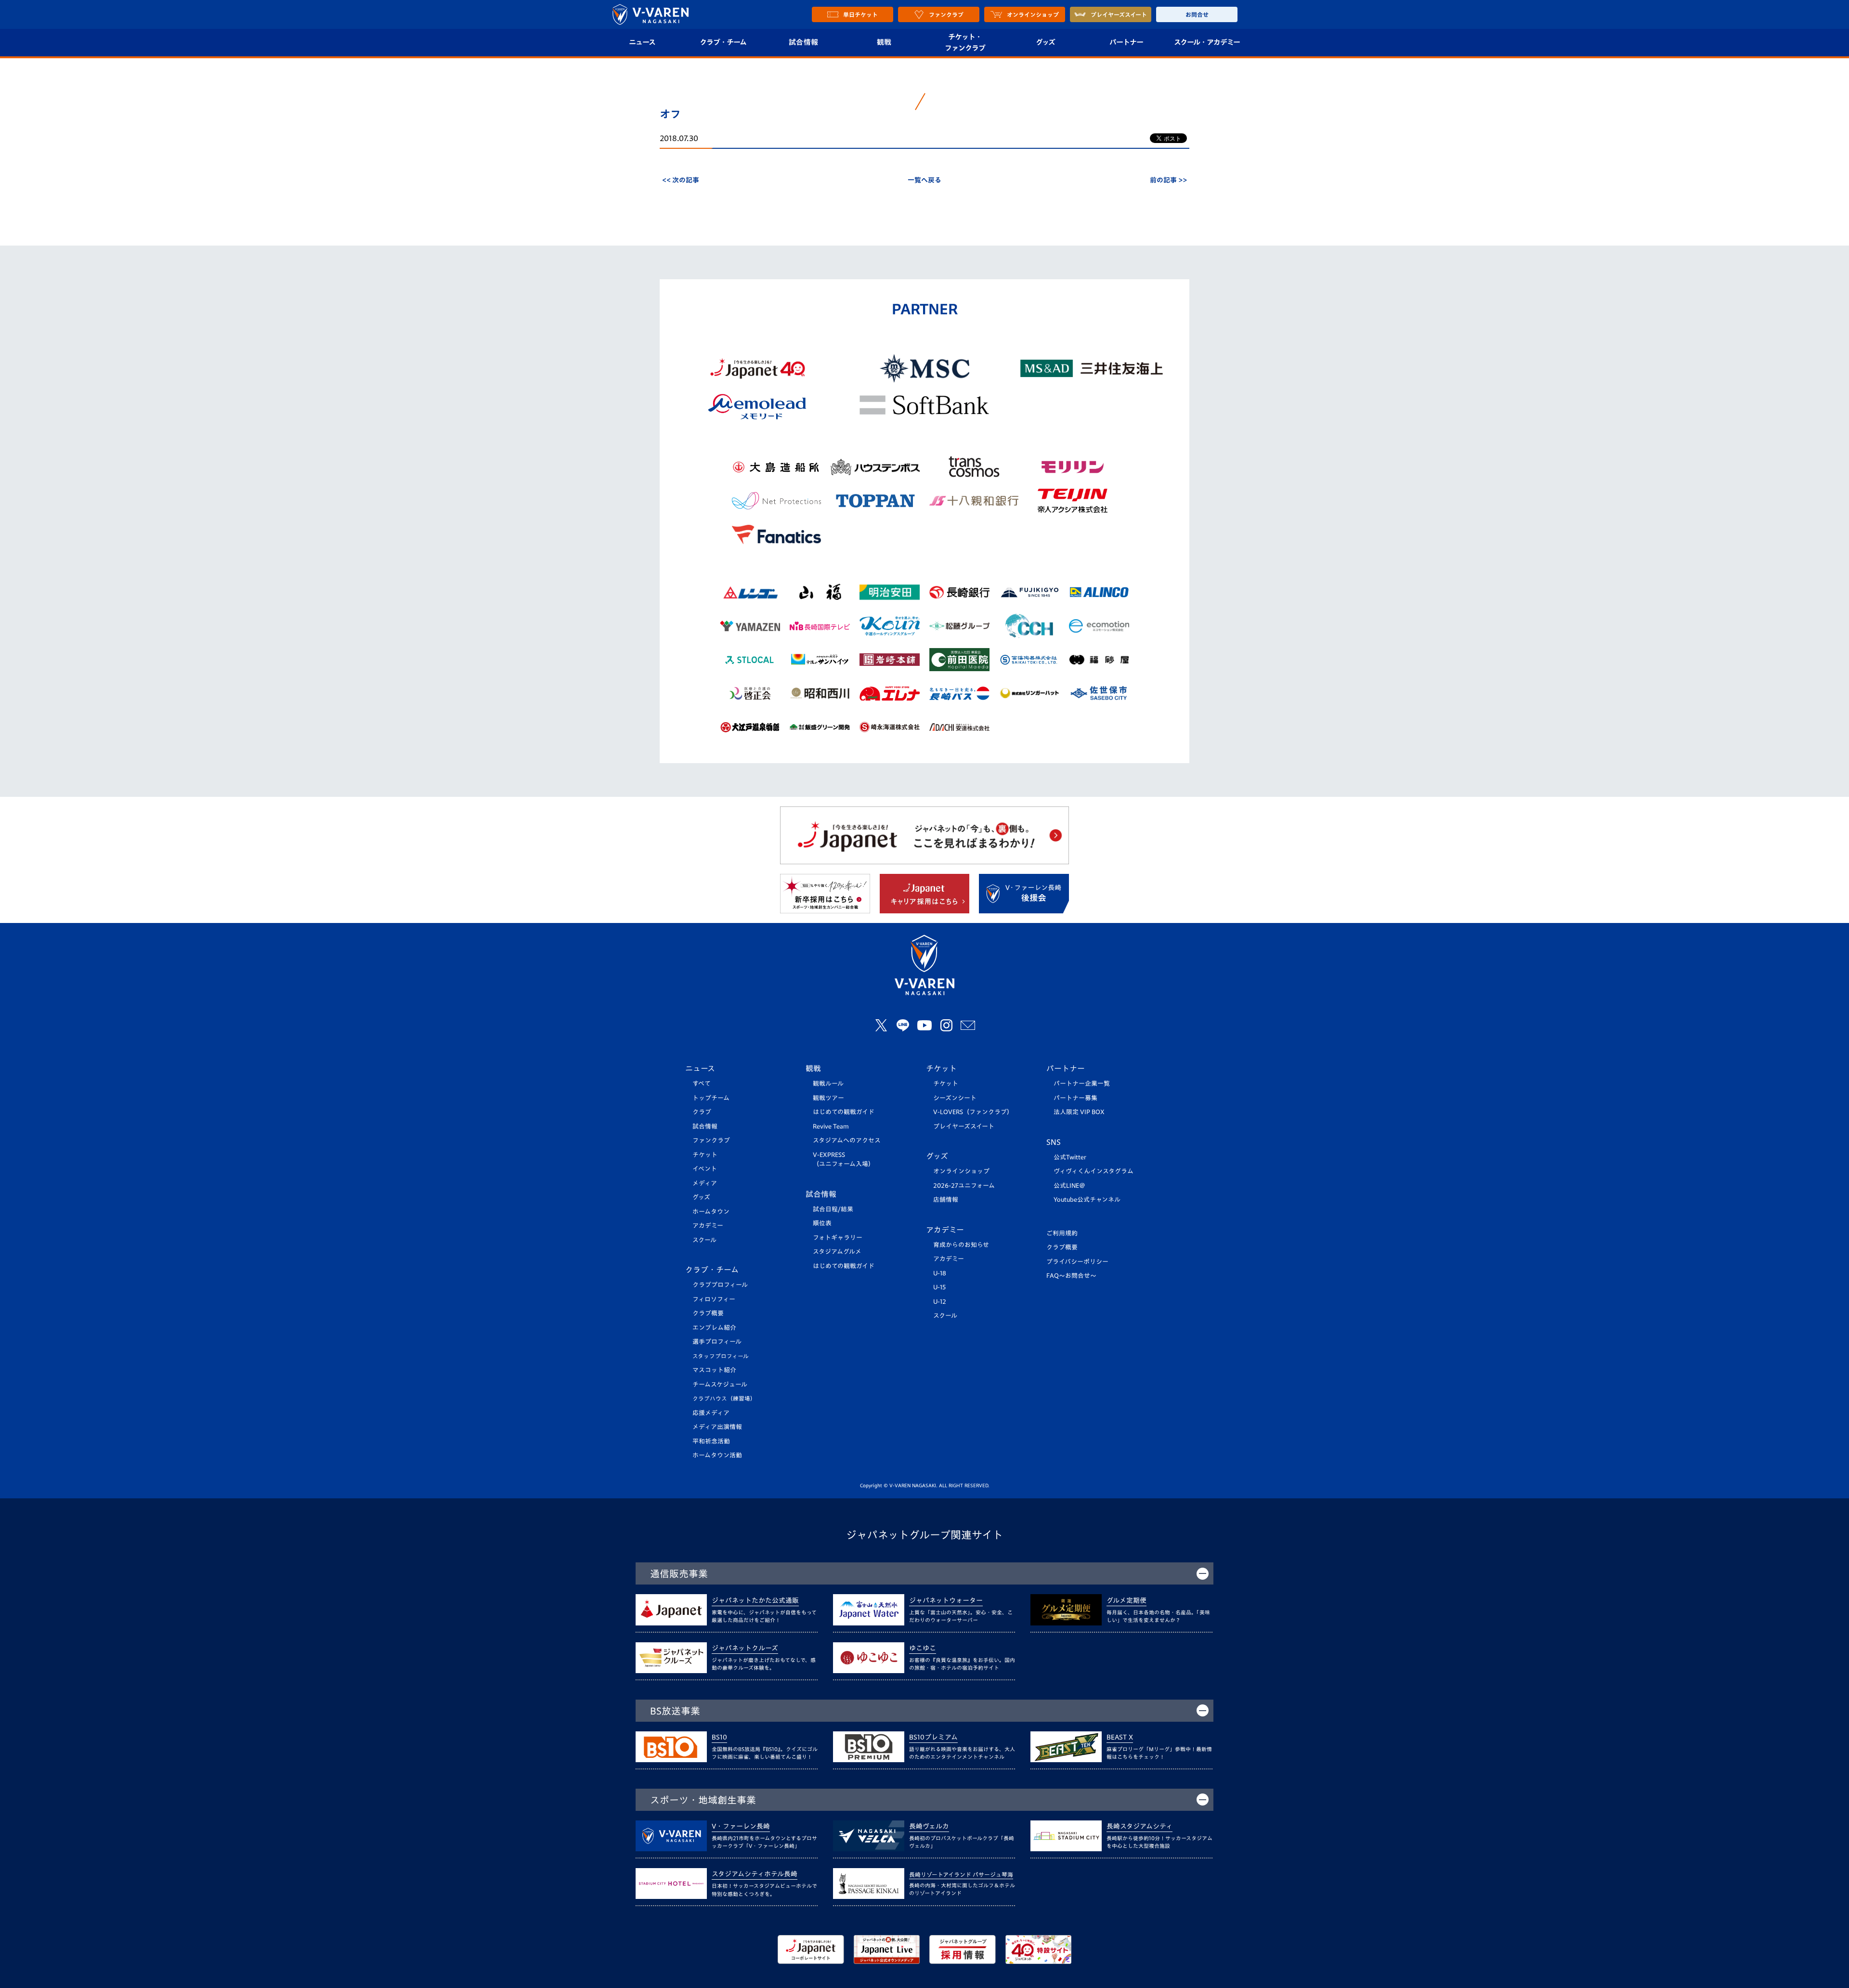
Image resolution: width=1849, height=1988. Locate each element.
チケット (705, 1155)
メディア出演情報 (717, 1427)
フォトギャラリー (838, 1238)
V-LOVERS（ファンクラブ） (973, 1112)
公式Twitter (1070, 1157)
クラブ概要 (708, 1313)
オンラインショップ (961, 1171)
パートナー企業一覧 (1082, 1084)
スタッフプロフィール (721, 1356)
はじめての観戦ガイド (844, 1112)
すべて (702, 1084)
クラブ (702, 1112)
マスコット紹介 (714, 1370)
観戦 (884, 42)
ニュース (642, 42)
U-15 (939, 1287)
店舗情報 (946, 1200)
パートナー (1126, 42)
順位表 (822, 1223)
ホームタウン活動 (717, 1455)
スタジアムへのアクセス (847, 1140)
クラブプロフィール (720, 1285)
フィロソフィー (714, 1299)
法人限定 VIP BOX (1079, 1112)
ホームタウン (711, 1212)
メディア (705, 1183)
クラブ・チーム (723, 42)
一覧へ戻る (924, 180)
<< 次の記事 (681, 180)
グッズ (1045, 42)
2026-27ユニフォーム (964, 1186)
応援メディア (711, 1413)
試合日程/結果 (833, 1209)
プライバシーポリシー (1077, 1262)
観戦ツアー (828, 1098)
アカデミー (708, 1226)
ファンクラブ (711, 1140)
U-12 (940, 1302)
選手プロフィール (717, 1342)
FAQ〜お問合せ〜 (1071, 1276)
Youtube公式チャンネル (1087, 1200)
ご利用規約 (1062, 1233)
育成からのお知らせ (961, 1245)
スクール (704, 1240)
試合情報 (803, 42)
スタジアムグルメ (837, 1252)
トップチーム (711, 1098)
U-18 (940, 1273)
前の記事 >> (1168, 180)
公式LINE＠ (1069, 1186)
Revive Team (831, 1126)
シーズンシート (955, 1098)
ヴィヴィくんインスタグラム (1094, 1171)
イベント (705, 1169)
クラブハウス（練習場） (724, 1398)
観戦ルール (828, 1084)
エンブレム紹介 (714, 1328)
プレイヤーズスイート (964, 1126)
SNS (1054, 1142)
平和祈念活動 (711, 1441)
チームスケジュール (720, 1384)
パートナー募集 (1075, 1098)
